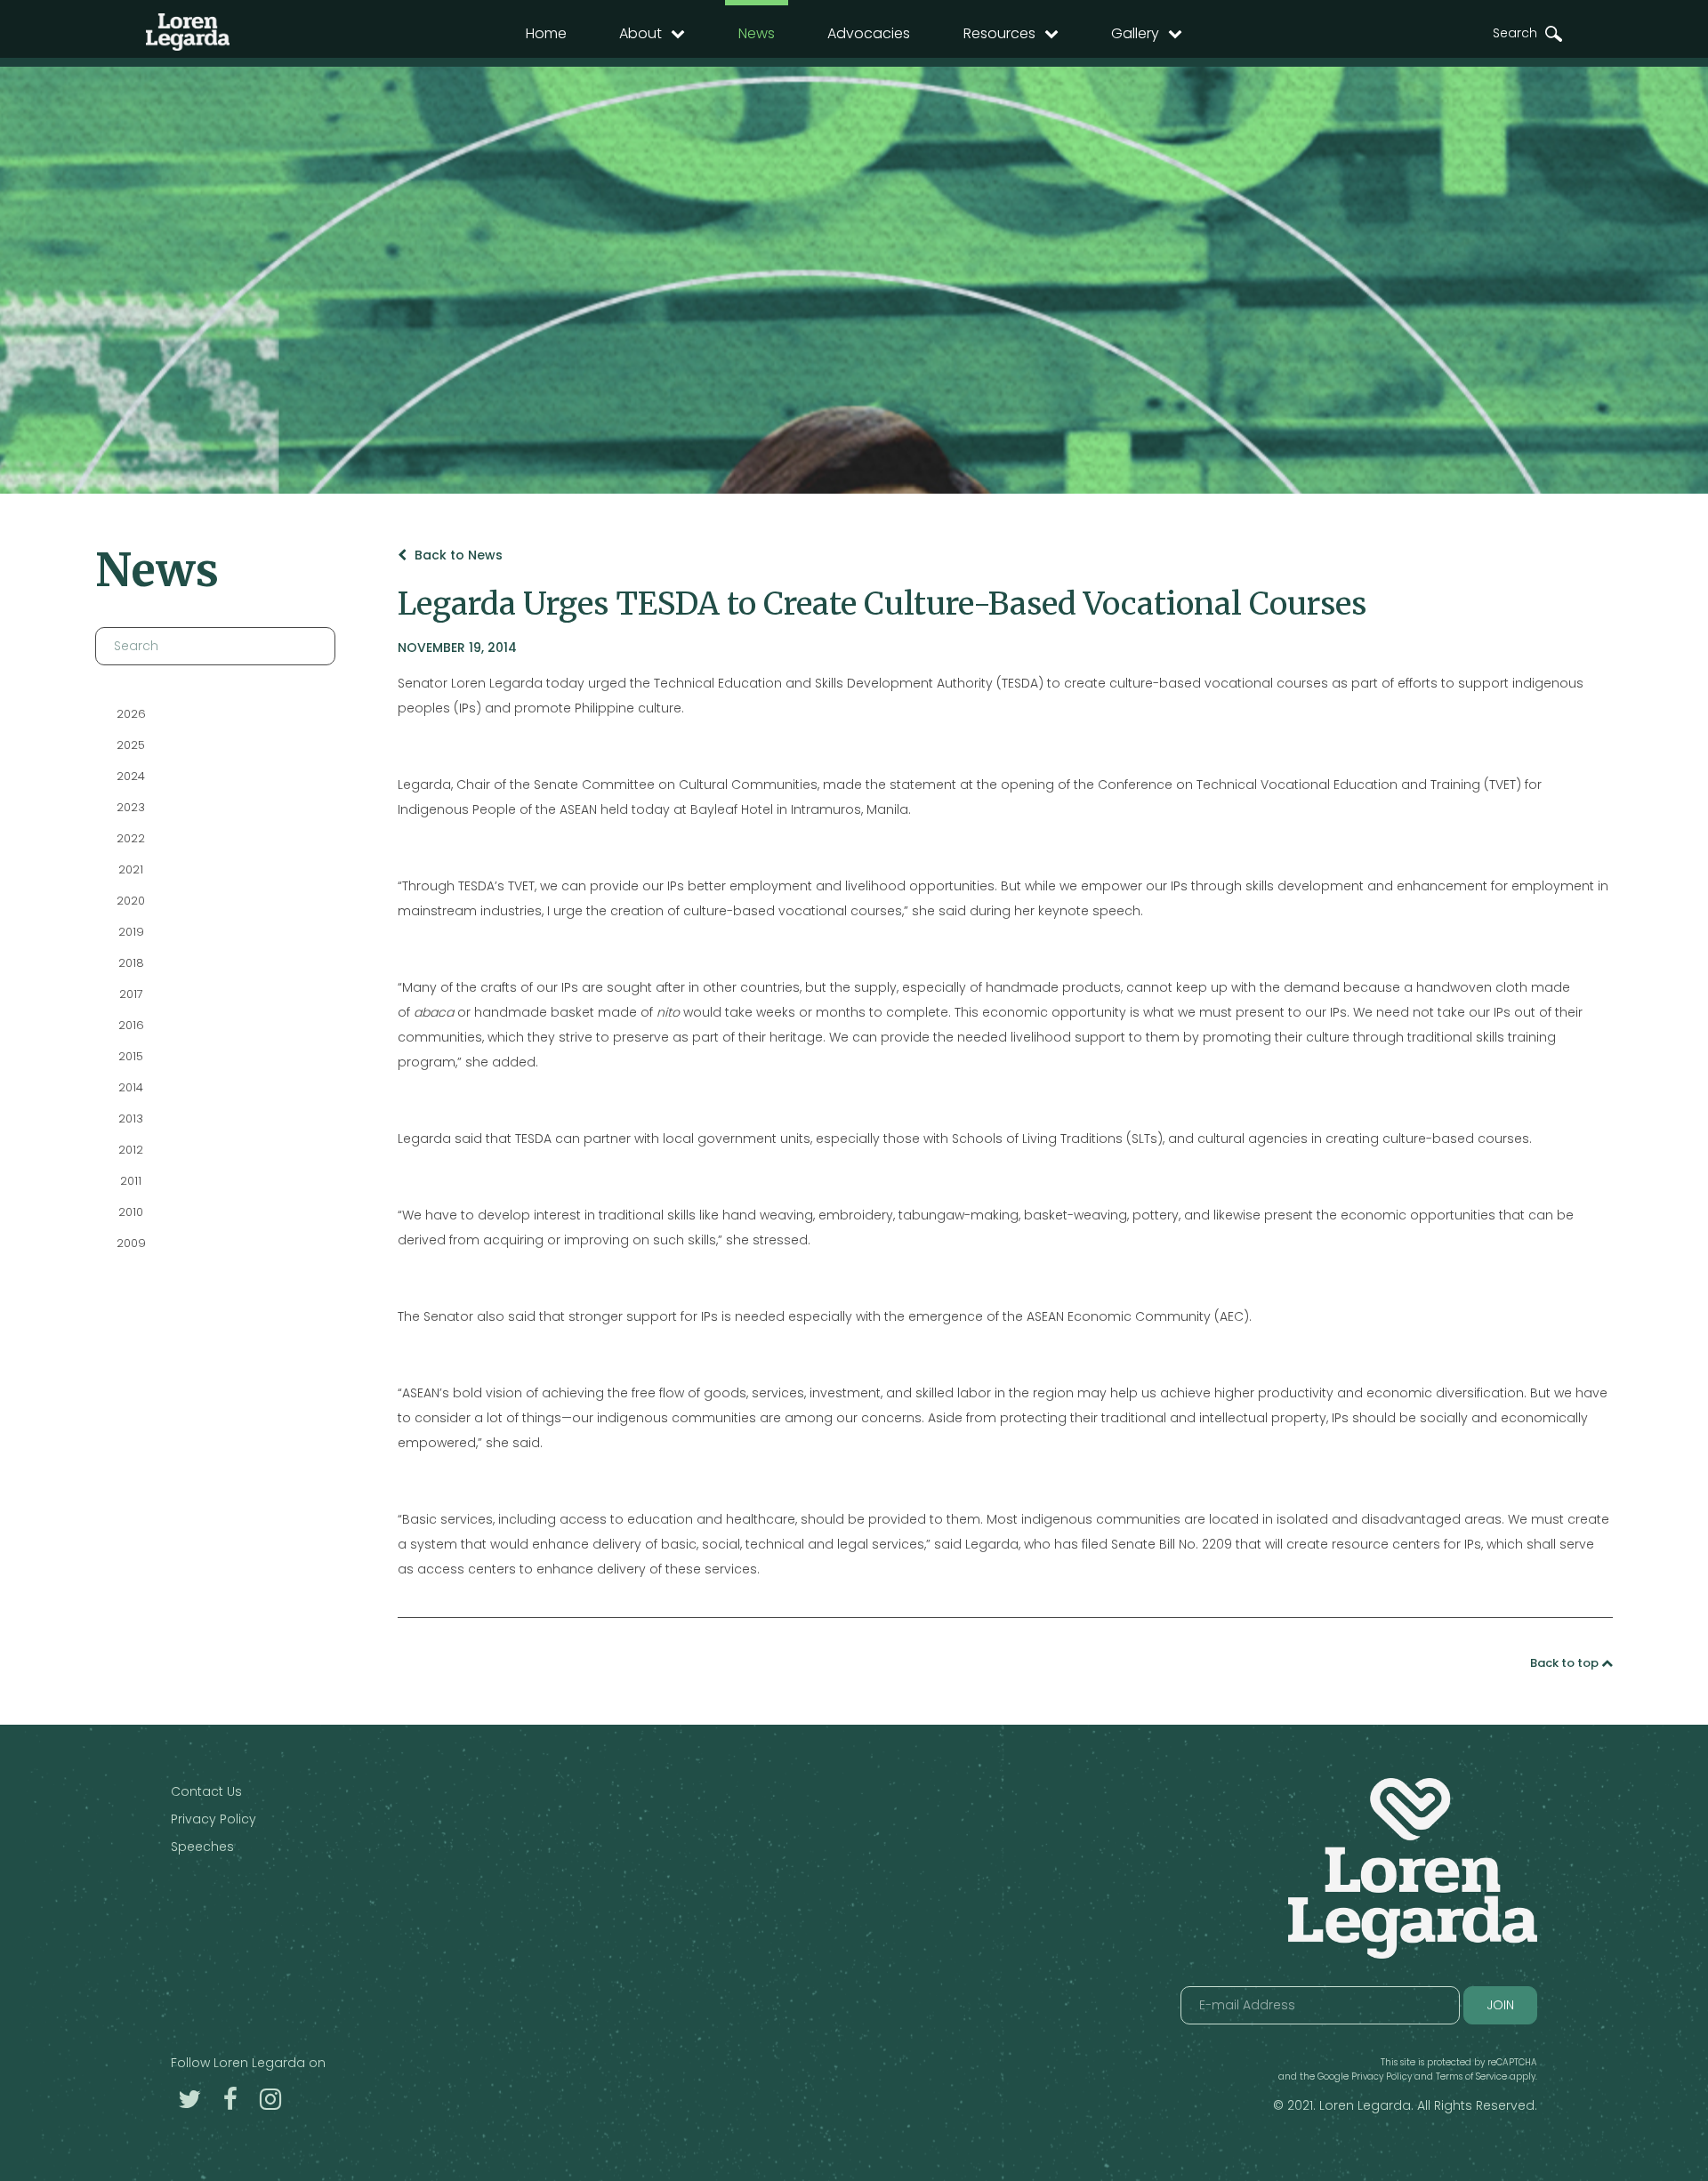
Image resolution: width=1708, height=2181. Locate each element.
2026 (130, 714)
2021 (131, 869)
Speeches (202, 1847)
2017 (130, 994)
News (757, 33)
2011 (131, 1181)
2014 (131, 1087)
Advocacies (869, 33)
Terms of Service (1471, 2076)
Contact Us (206, 1791)
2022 (131, 838)
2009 (130, 1243)
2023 (131, 807)
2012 (131, 1150)
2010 (131, 1212)
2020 (131, 901)
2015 (131, 1056)
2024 (131, 776)
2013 (131, 1119)
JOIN (1500, 2005)
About (640, 33)
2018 (130, 963)
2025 (131, 745)
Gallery (1135, 33)
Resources (999, 33)
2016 (130, 1025)
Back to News (457, 555)
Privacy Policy (213, 1819)
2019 (130, 932)
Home (546, 33)
